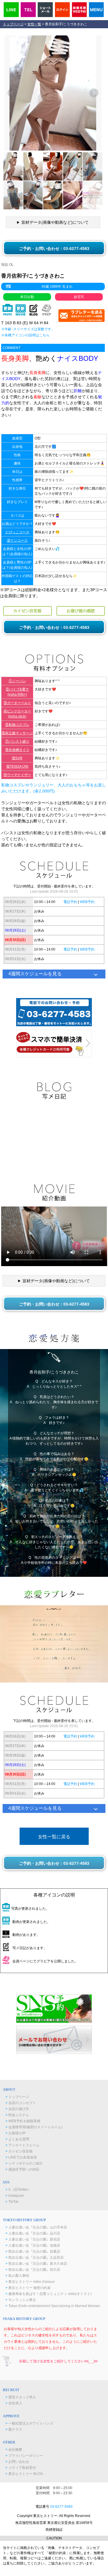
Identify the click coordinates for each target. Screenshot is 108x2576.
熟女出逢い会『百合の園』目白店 (33, 2270)
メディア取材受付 (21, 2468)
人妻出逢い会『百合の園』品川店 (33, 2233)
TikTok (12, 2202)
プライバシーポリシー (24, 2456)
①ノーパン (17, 681)
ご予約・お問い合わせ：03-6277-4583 (54, 249)
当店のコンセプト (21, 2103)
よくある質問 (17, 2139)
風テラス (14, 2429)
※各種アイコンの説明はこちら (25, 335)
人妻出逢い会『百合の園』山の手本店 (36, 2227)
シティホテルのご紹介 (24, 2163)
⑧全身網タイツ (17, 750)
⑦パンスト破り (17, 741)
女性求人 (14, 2403)
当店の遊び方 (17, 2109)
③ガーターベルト (17, 703)
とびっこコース (17, 532)
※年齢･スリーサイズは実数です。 (28, 329)
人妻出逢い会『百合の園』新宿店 (33, 2239)
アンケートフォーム (22, 2145)
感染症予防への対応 (22, 2169)
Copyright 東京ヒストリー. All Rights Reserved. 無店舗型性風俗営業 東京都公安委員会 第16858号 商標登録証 (54, 2523)
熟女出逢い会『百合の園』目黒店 (33, 2251)
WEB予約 (87, 902)
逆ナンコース (17, 540)
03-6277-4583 (61, 2507)
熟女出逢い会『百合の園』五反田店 (35, 2258)
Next (94, 93)
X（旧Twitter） (18, 2190)
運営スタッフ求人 (21, 2397)
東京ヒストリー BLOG (24, 2474)
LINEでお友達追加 (21, 2157)
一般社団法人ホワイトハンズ (29, 2423)
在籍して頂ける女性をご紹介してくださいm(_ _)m (58, 2361)
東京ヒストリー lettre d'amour (30, 2282)
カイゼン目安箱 (19, 2151)
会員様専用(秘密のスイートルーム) (34, 2127)
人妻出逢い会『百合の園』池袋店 (33, 2245)
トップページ (13, 24)
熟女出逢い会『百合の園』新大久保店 (36, 2264)
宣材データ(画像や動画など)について (55, 222)
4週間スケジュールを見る (35, 974)
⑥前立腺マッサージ (17, 733)
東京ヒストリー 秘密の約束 (28, 2288)
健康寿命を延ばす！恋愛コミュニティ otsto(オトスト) (49, 2294)
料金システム (17, 2115)
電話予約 (70, 902)
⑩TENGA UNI (17, 767)
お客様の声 (16, 2133)
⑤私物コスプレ (17, 725)
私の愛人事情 (17, 2276)
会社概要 (14, 2450)
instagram (15, 2196)
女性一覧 (34, 24)
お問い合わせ (17, 2462)
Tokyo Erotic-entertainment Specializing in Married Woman (53, 2306)
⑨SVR (17, 758)
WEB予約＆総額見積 (23, 2121)
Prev (12, 93)
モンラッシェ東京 (21, 2300)
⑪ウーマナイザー (17, 775)
